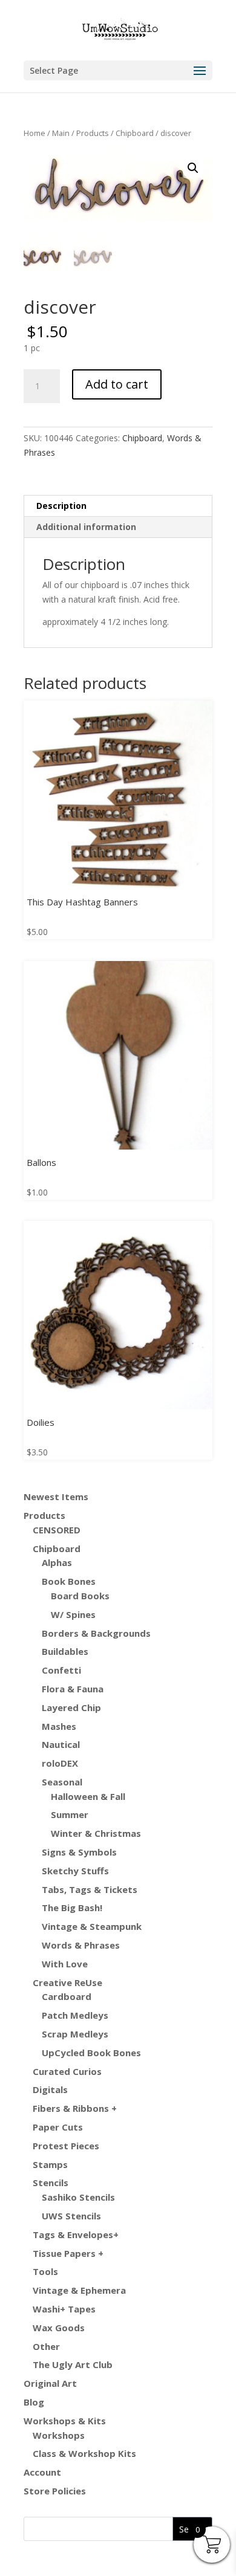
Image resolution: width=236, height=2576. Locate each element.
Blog (34, 2402)
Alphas (57, 1562)
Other (46, 2346)
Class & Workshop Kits (84, 2453)
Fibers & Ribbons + (75, 2108)
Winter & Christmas (96, 1833)
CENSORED (57, 1530)
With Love (65, 1964)
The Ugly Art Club (73, 2364)
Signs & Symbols (79, 1852)
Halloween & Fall (88, 1796)
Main (61, 133)
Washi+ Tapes (64, 2309)
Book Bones (69, 1581)
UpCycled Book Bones (91, 2053)
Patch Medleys (75, 2015)
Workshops (59, 2435)
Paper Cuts (58, 2127)
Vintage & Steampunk (92, 1926)
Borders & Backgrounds (96, 1633)
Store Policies (55, 2491)
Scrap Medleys (75, 2034)
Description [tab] (61, 506)
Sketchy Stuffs (75, 1871)
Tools (45, 2271)
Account (42, 2472)
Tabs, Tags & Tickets (90, 1889)
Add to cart (117, 384)
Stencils (51, 2183)
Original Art (50, 2383)
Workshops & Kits (65, 2421)
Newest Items (56, 1497)
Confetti (61, 1670)
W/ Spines (73, 1614)
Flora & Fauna (73, 1689)
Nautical (61, 1744)
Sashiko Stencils (78, 2197)
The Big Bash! (72, 1908)
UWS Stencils (71, 2216)
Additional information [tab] (86, 527)
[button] (193, 168)
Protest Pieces (66, 2146)
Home (34, 133)
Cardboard (67, 1996)
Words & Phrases (81, 1945)
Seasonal (62, 1782)
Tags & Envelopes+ (76, 2235)
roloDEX (60, 1763)
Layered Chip (71, 1707)
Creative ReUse (67, 1982)
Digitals (50, 2089)
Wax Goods (59, 2328)
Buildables (65, 1651)
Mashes (59, 1726)
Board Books (80, 1596)
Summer (70, 1814)
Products (93, 133)
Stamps (50, 2164)
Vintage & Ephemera (79, 2290)
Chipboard (135, 133)
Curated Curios (67, 2071)
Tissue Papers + (68, 2253)
